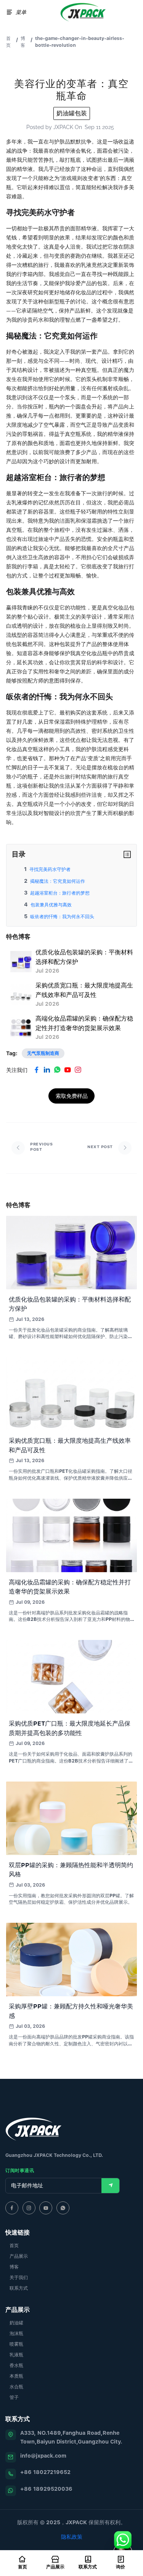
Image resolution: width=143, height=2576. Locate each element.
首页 (8, 42)
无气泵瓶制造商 (43, 1053)
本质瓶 (16, 2376)
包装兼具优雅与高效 (51, 905)
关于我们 (19, 2277)
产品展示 (19, 2256)
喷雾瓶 (16, 2344)
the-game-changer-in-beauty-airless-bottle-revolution (80, 42)
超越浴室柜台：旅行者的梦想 (60, 893)
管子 (14, 2397)
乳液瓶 (16, 2355)
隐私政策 (72, 2537)
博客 (23, 42)
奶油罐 (16, 2323)
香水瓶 (16, 2365)
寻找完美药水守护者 (50, 869)
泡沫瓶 (16, 2333)
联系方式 (19, 2288)
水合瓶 (16, 2387)
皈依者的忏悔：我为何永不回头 (62, 916)
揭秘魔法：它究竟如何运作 (58, 881)
